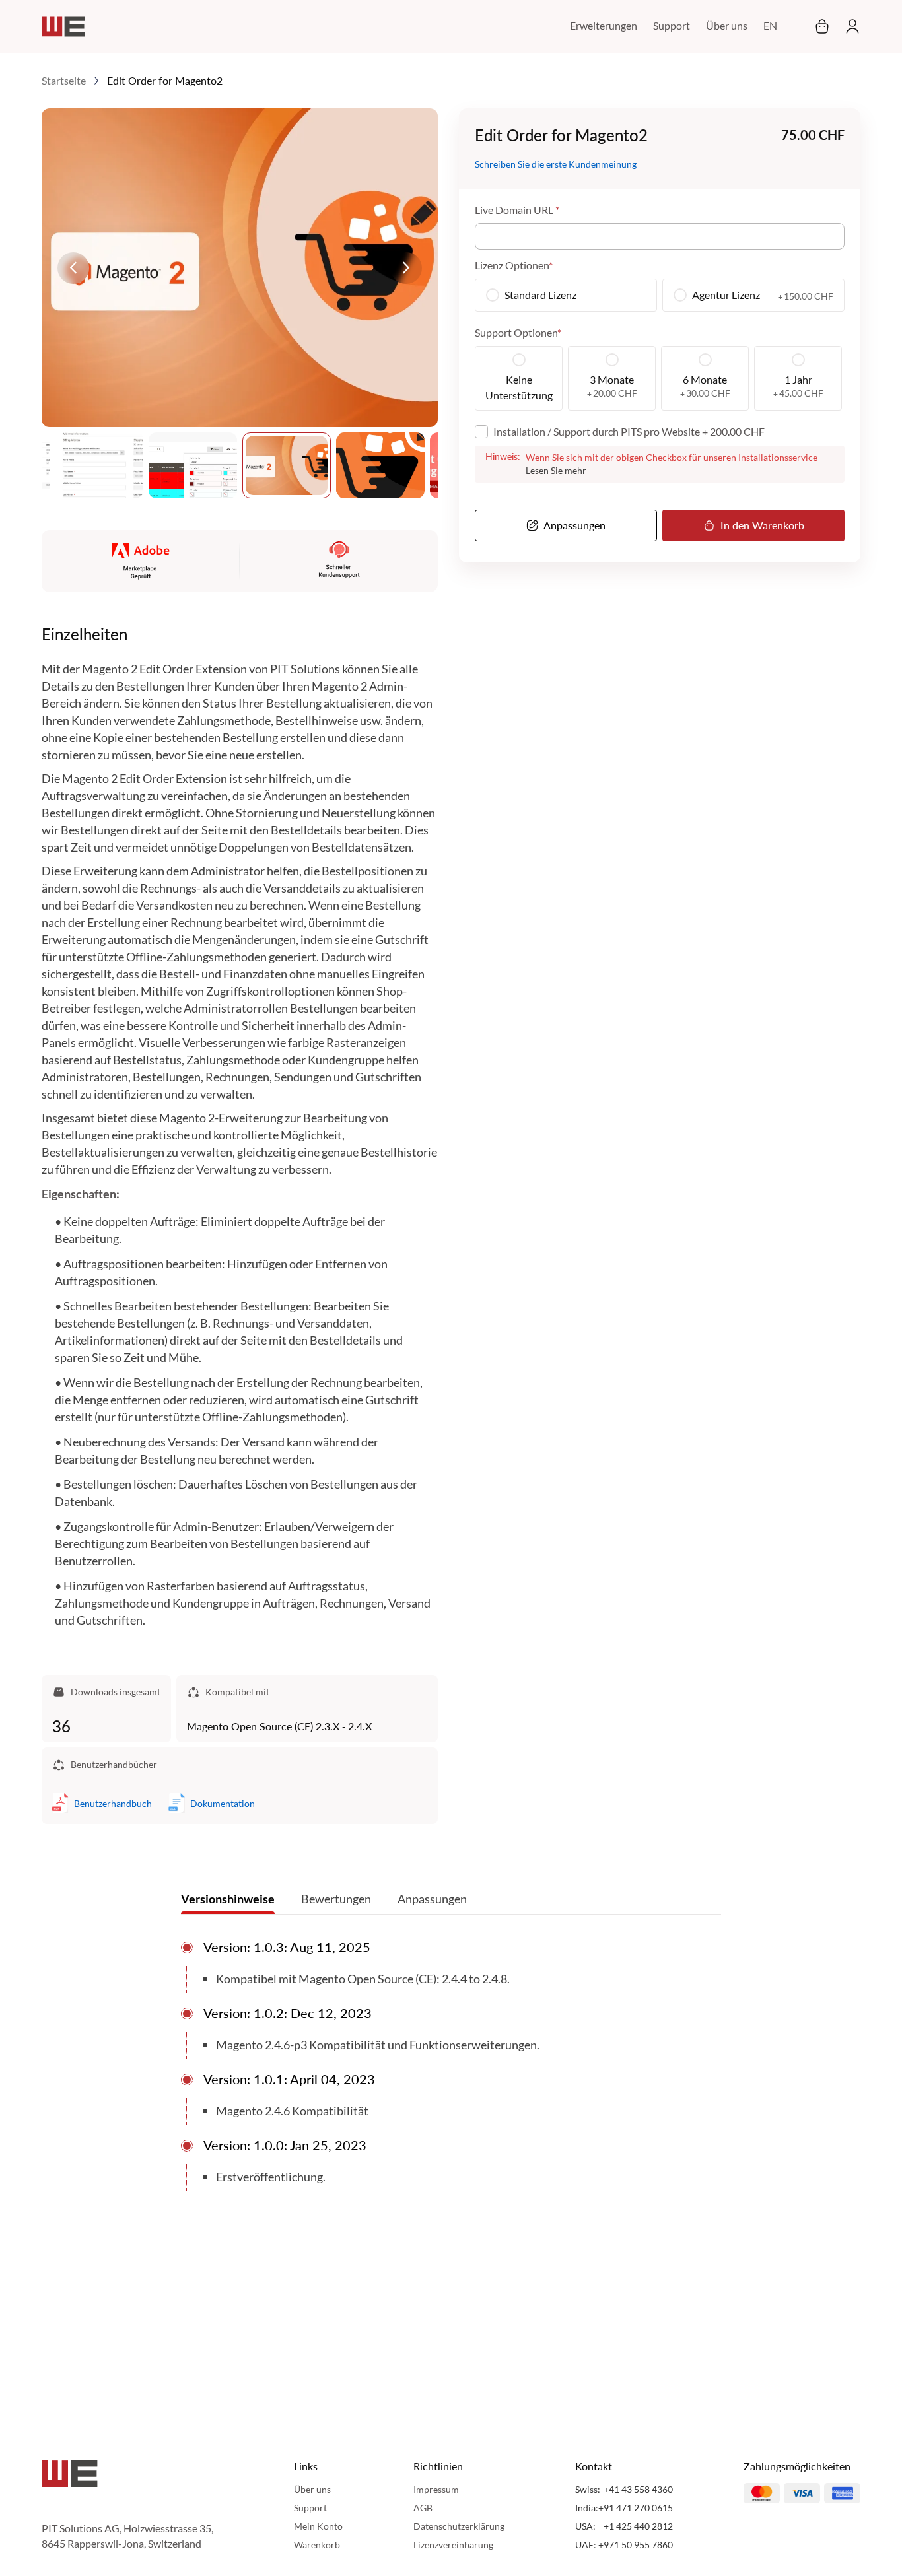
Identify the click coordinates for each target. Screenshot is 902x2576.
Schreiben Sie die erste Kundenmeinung (556, 165)
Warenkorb (317, 2545)
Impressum (436, 2489)
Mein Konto (318, 2526)
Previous (73, 268)
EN (770, 25)
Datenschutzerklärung (459, 2526)
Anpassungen (432, 1899)
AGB (423, 2508)
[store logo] (63, 26)
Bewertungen (336, 1899)
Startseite (64, 80)
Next (406, 268)
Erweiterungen (604, 25)
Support (672, 25)
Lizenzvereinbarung (453, 2545)
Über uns (727, 25)
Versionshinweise (228, 1899)
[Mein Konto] (849, 26)
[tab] (228, 1902)
